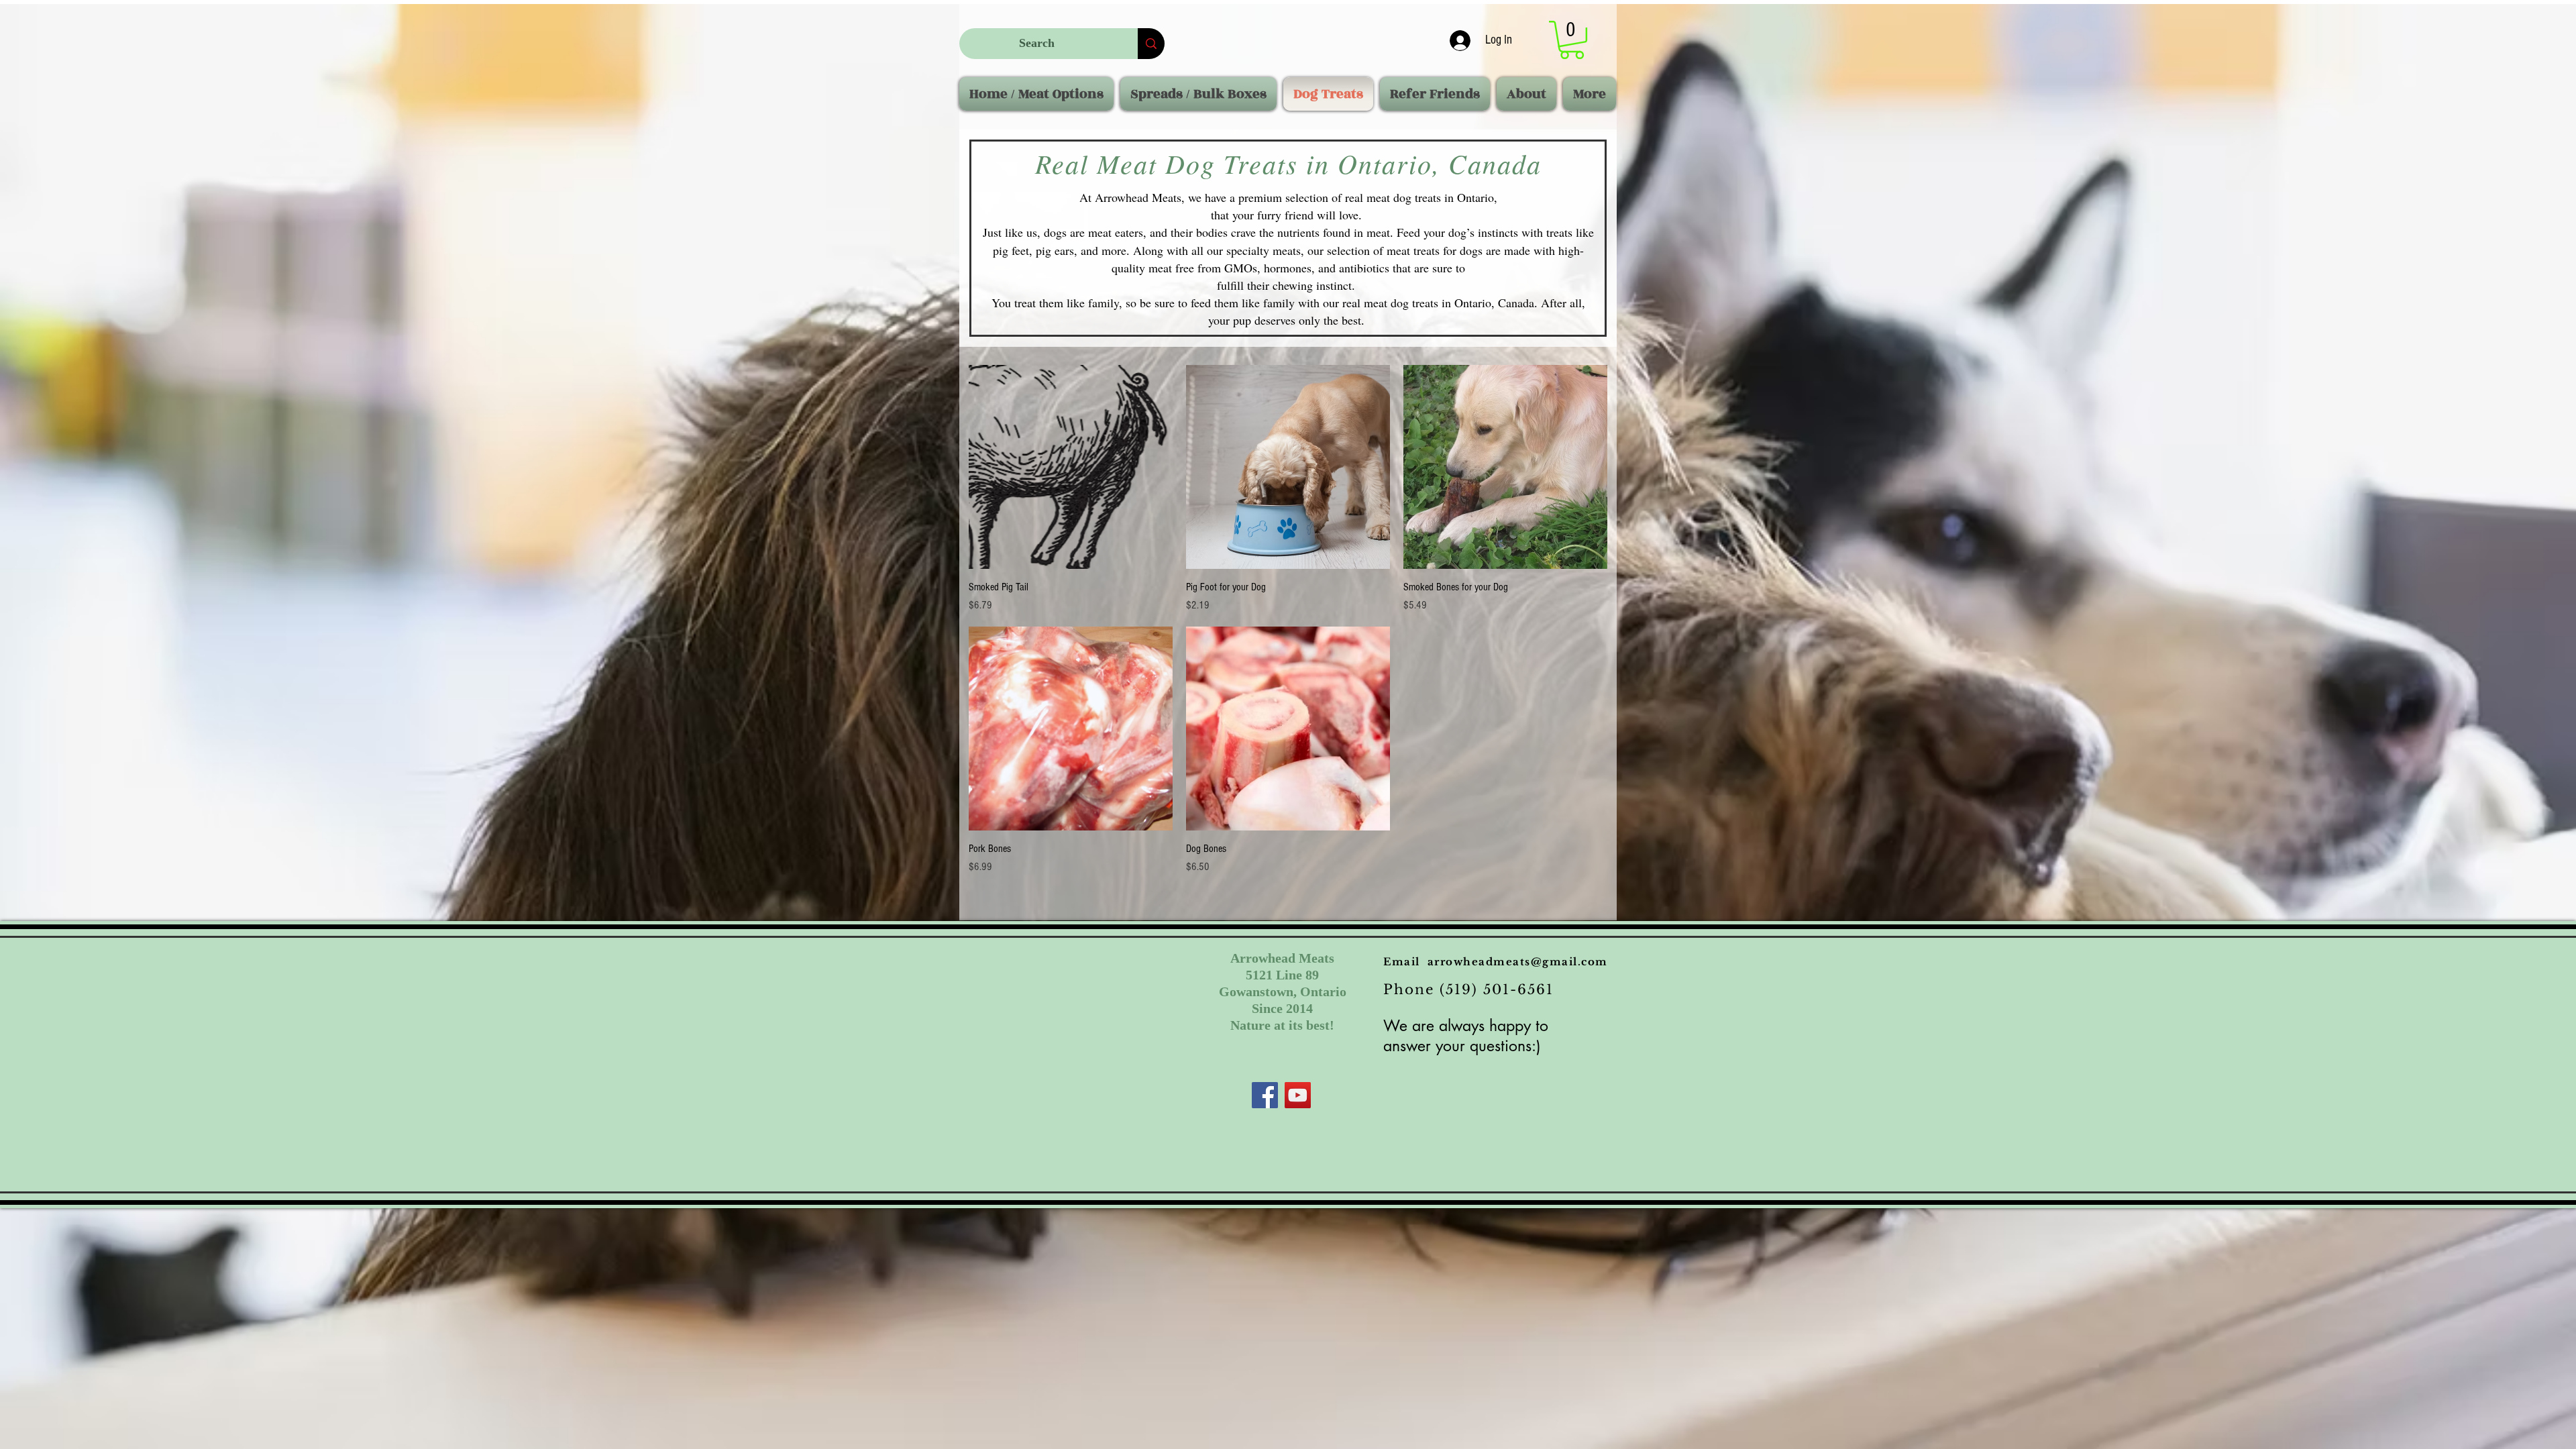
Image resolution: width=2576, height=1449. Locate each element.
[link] (1572, 40)
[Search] (1151, 44)
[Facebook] (1265, 1095)
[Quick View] (1071, 467)
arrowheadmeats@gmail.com (1518, 962)
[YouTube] (1298, 1095)
